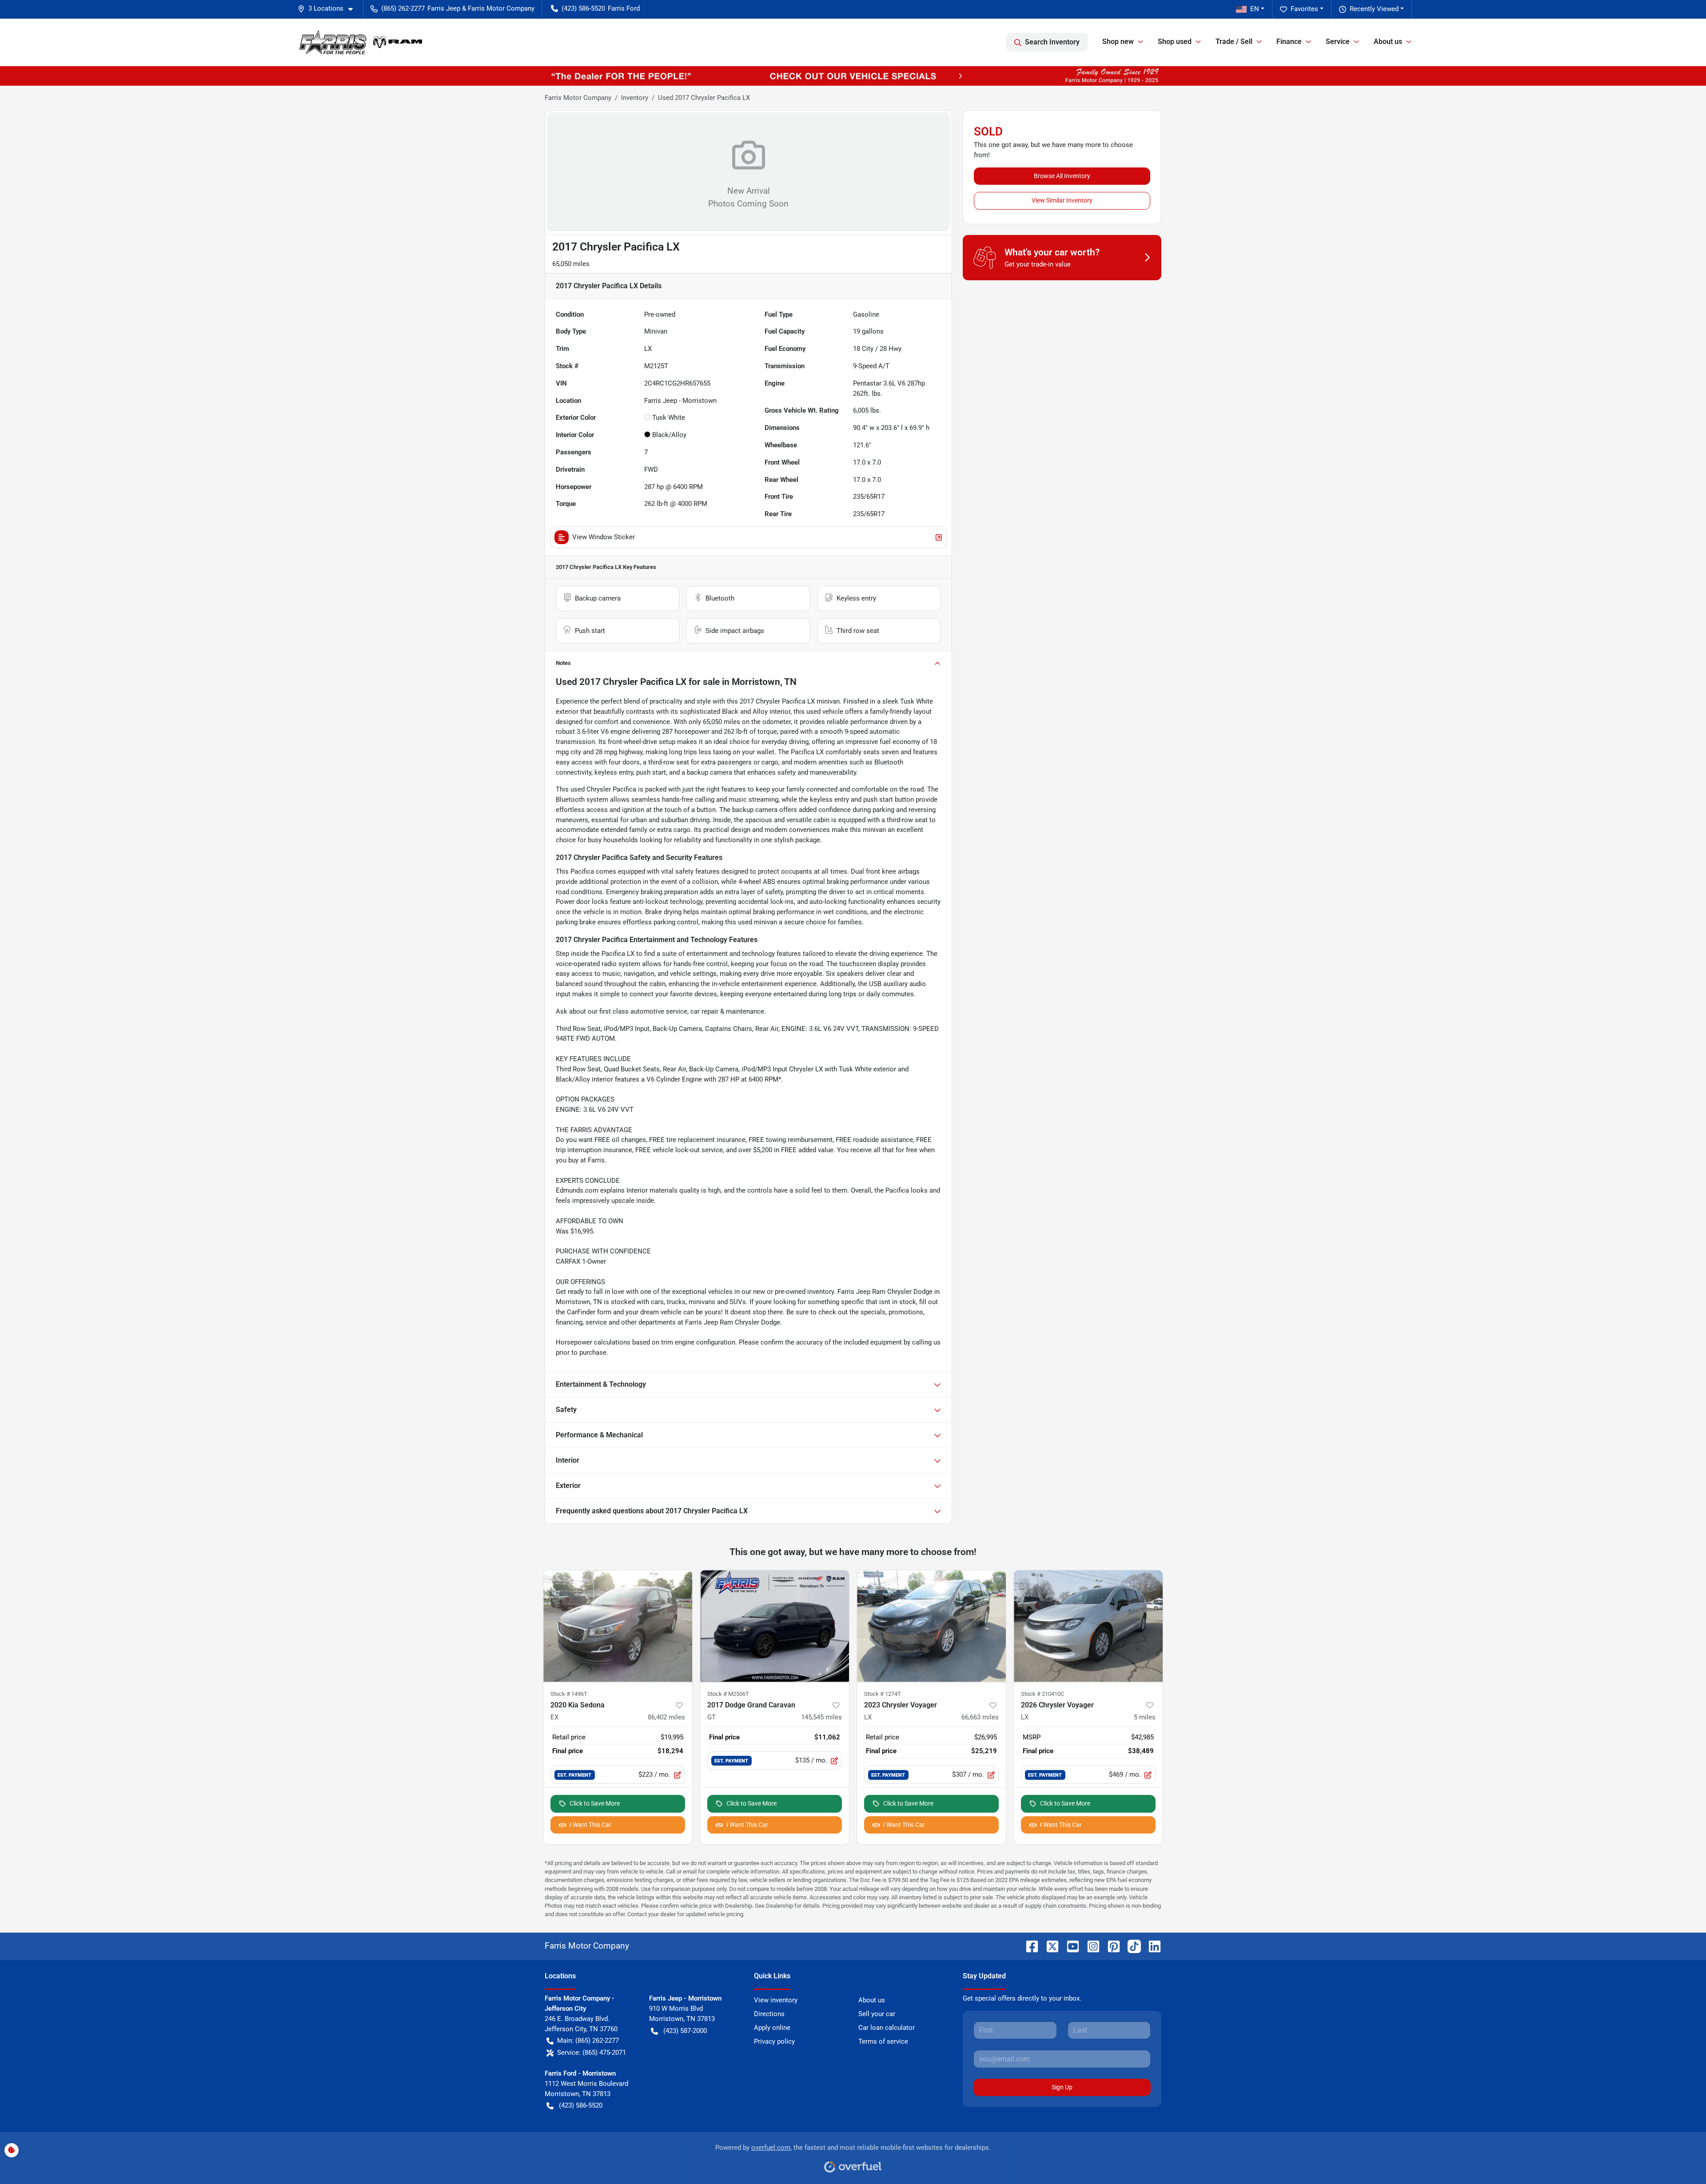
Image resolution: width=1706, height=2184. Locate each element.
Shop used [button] (1175, 42)
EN (1255, 9)
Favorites (1304, 9)
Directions (769, 2014)
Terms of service (883, 2041)
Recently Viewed (1374, 9)
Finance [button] (1289, 42)
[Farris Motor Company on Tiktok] (1131, 1946)
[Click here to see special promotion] (853, 76)
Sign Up (1062, 2087)
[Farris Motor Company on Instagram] (1090, 1946)
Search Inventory (1052, 42)
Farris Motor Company (578, 98)
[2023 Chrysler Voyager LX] (931, 1626)
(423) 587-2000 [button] (685, 2031)
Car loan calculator (887, 2028)
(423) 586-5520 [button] (583, 8)
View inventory (776, 2000)
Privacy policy (774, 2041)
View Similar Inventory (1062, 200)
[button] (329, 9)
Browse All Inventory (1062, 176)
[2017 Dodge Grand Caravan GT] (775, 1626)
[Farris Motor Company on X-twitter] (1049, 1946)
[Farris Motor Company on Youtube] (1069, 1946)
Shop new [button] (1118, 42)
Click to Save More (595, 1803)
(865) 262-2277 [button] (403, 8)
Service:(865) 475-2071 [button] (592, 2053)
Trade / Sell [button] (1234, 42)
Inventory (635, 98)
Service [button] (1338, 42)
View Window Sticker (604, 537)
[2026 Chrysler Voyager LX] (1088, 1626)
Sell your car (877, 2014)
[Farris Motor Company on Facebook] (1028, 1946)
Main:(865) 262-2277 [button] (588, 2041)
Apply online (772, 2028)
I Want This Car (590, 1825)
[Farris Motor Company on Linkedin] (1151, 1946)
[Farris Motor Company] (361, 42)
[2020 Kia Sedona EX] (618, 1626)
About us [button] (1388, 42)
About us (872, 2000)
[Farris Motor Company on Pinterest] (1110, 1946)
